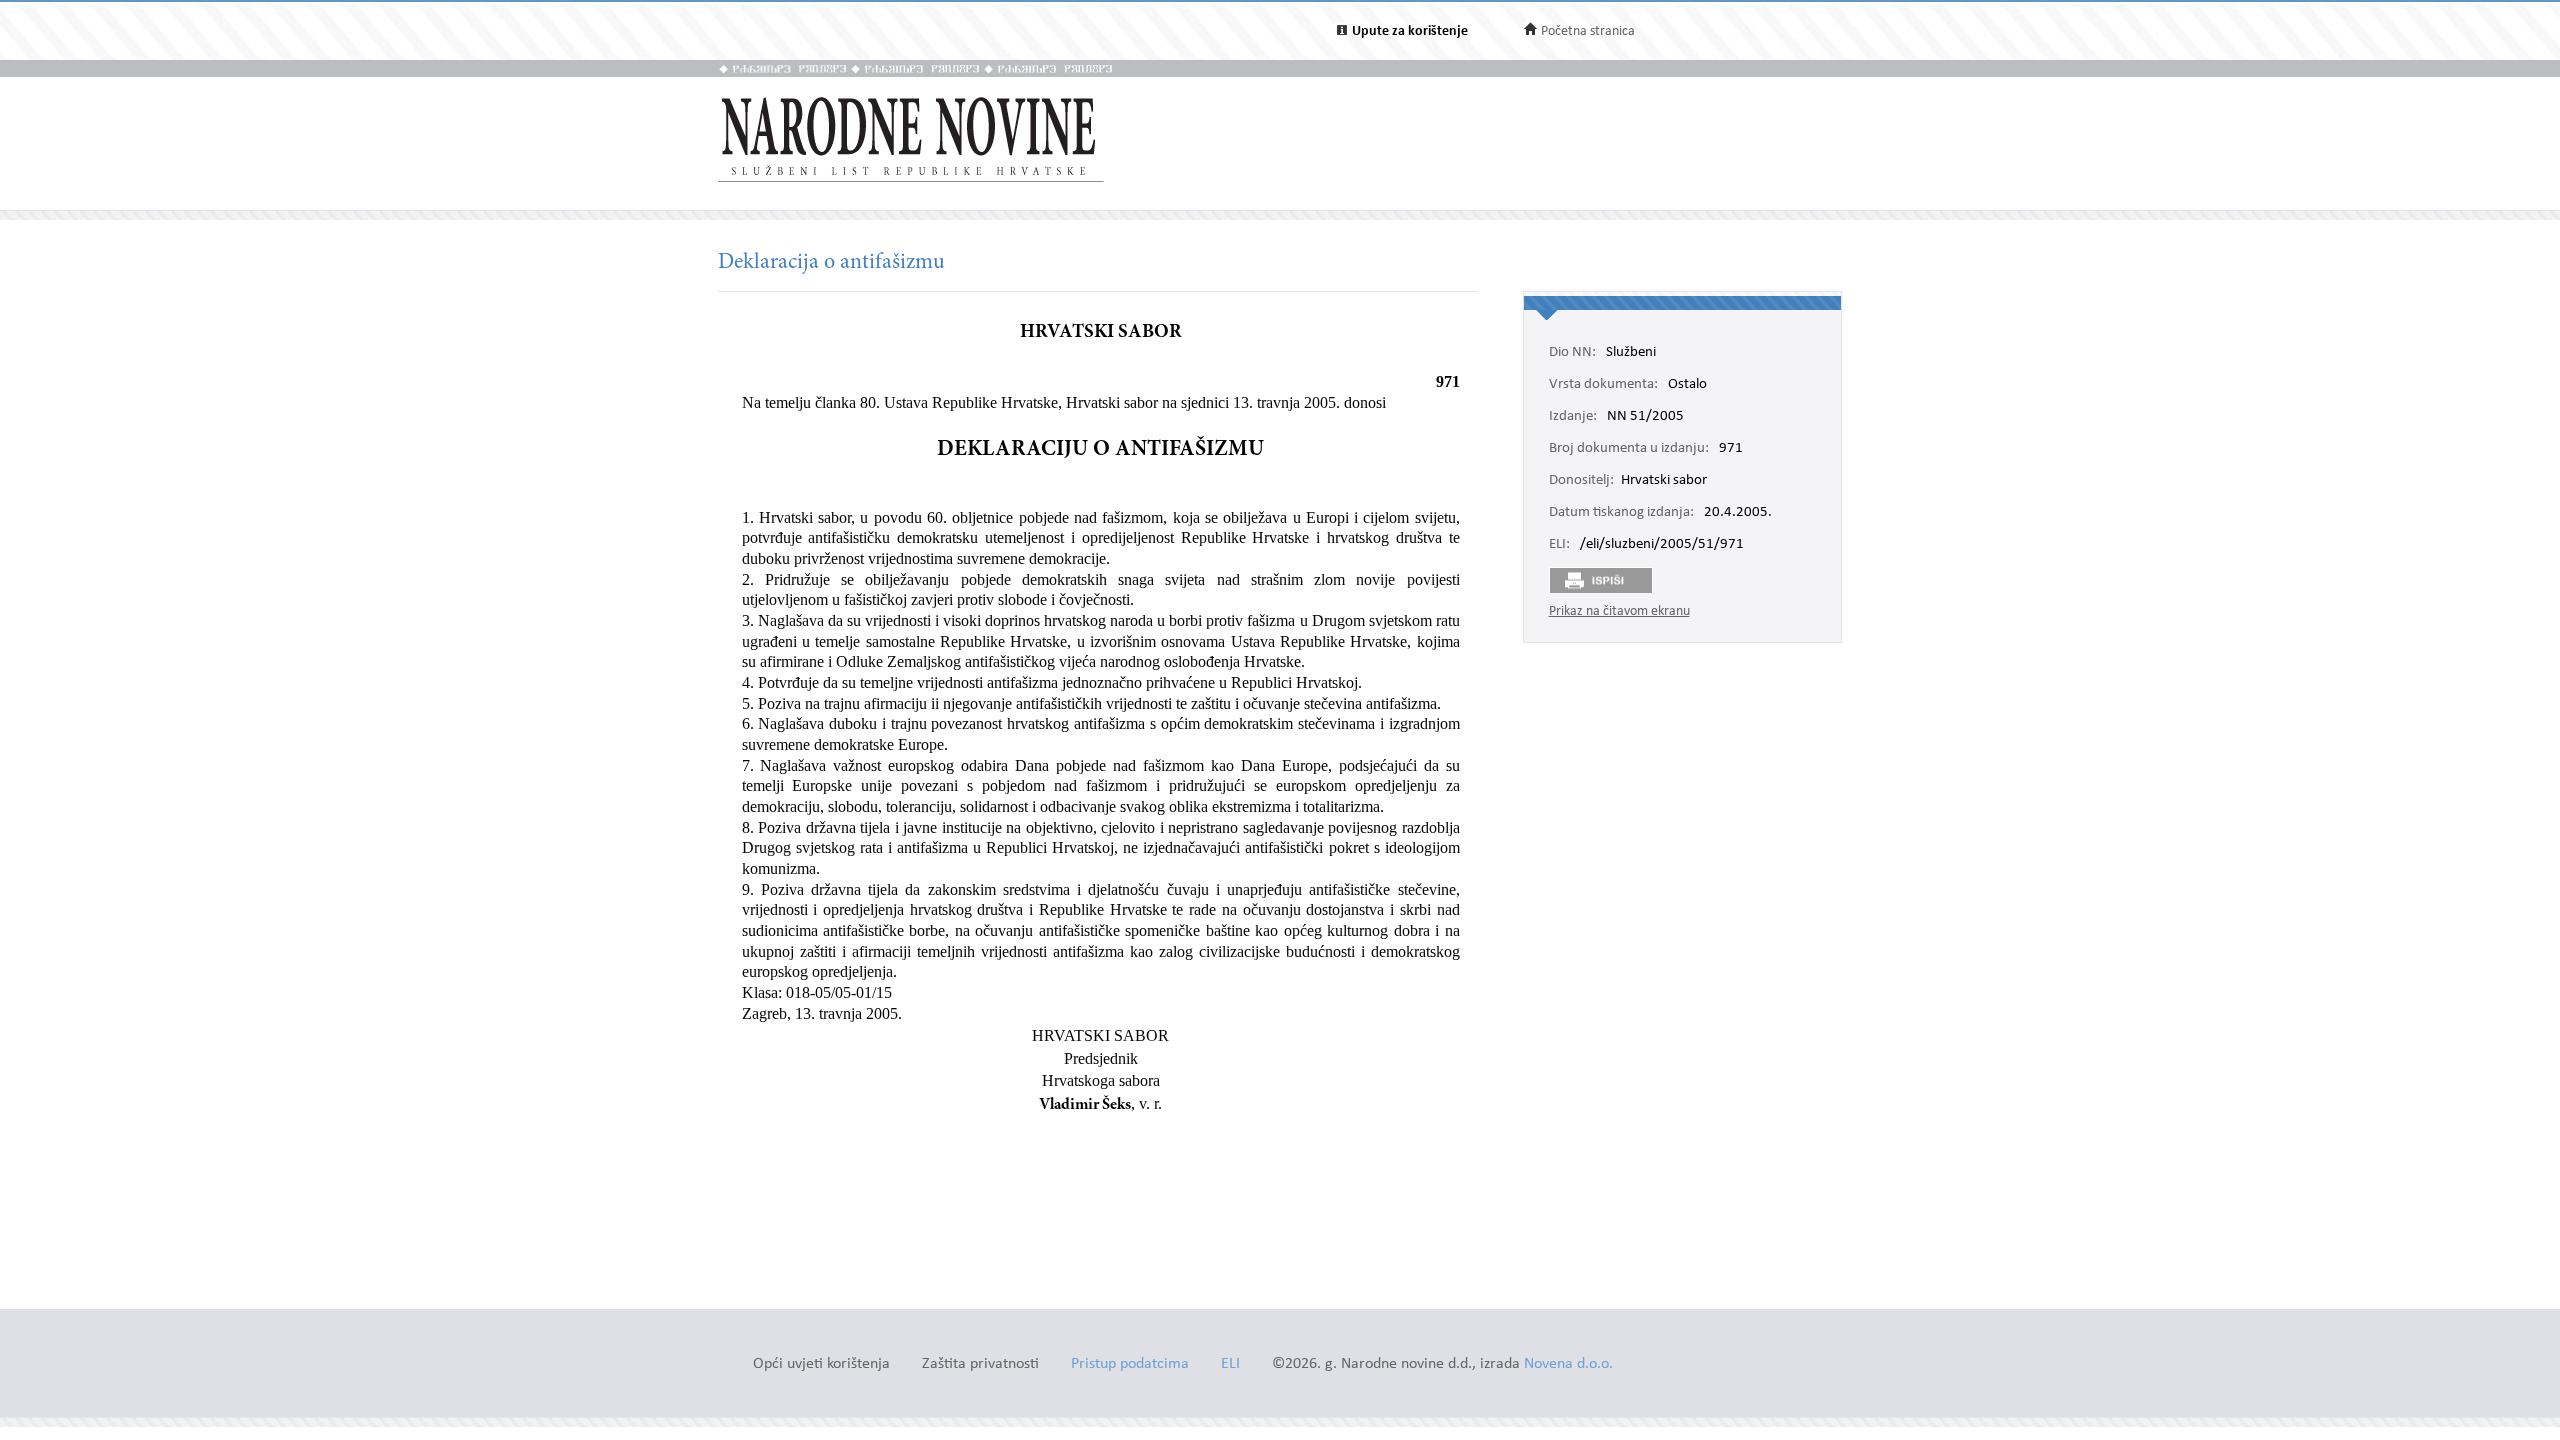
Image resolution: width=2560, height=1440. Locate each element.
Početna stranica (1588, 31)
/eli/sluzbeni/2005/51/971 (1662, 545)
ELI (1230, 1364)
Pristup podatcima (1130, 1364)
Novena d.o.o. (1568, 1364)
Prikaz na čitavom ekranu (1619, 611)
